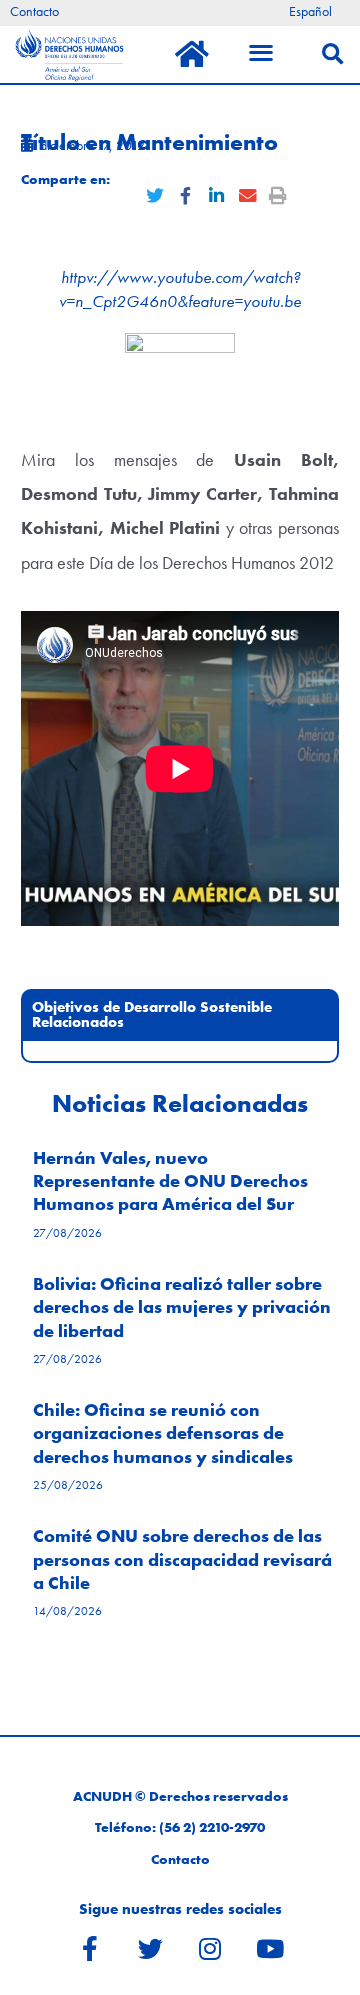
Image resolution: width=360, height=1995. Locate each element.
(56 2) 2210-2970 (212, 1827)
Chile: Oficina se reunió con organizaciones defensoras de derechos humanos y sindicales (163, 1433)
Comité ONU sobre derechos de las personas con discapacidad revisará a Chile (182, 1559)
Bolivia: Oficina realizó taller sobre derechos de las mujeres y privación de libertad (182, 1307)
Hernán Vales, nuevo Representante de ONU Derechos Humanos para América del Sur (170, 1181)
